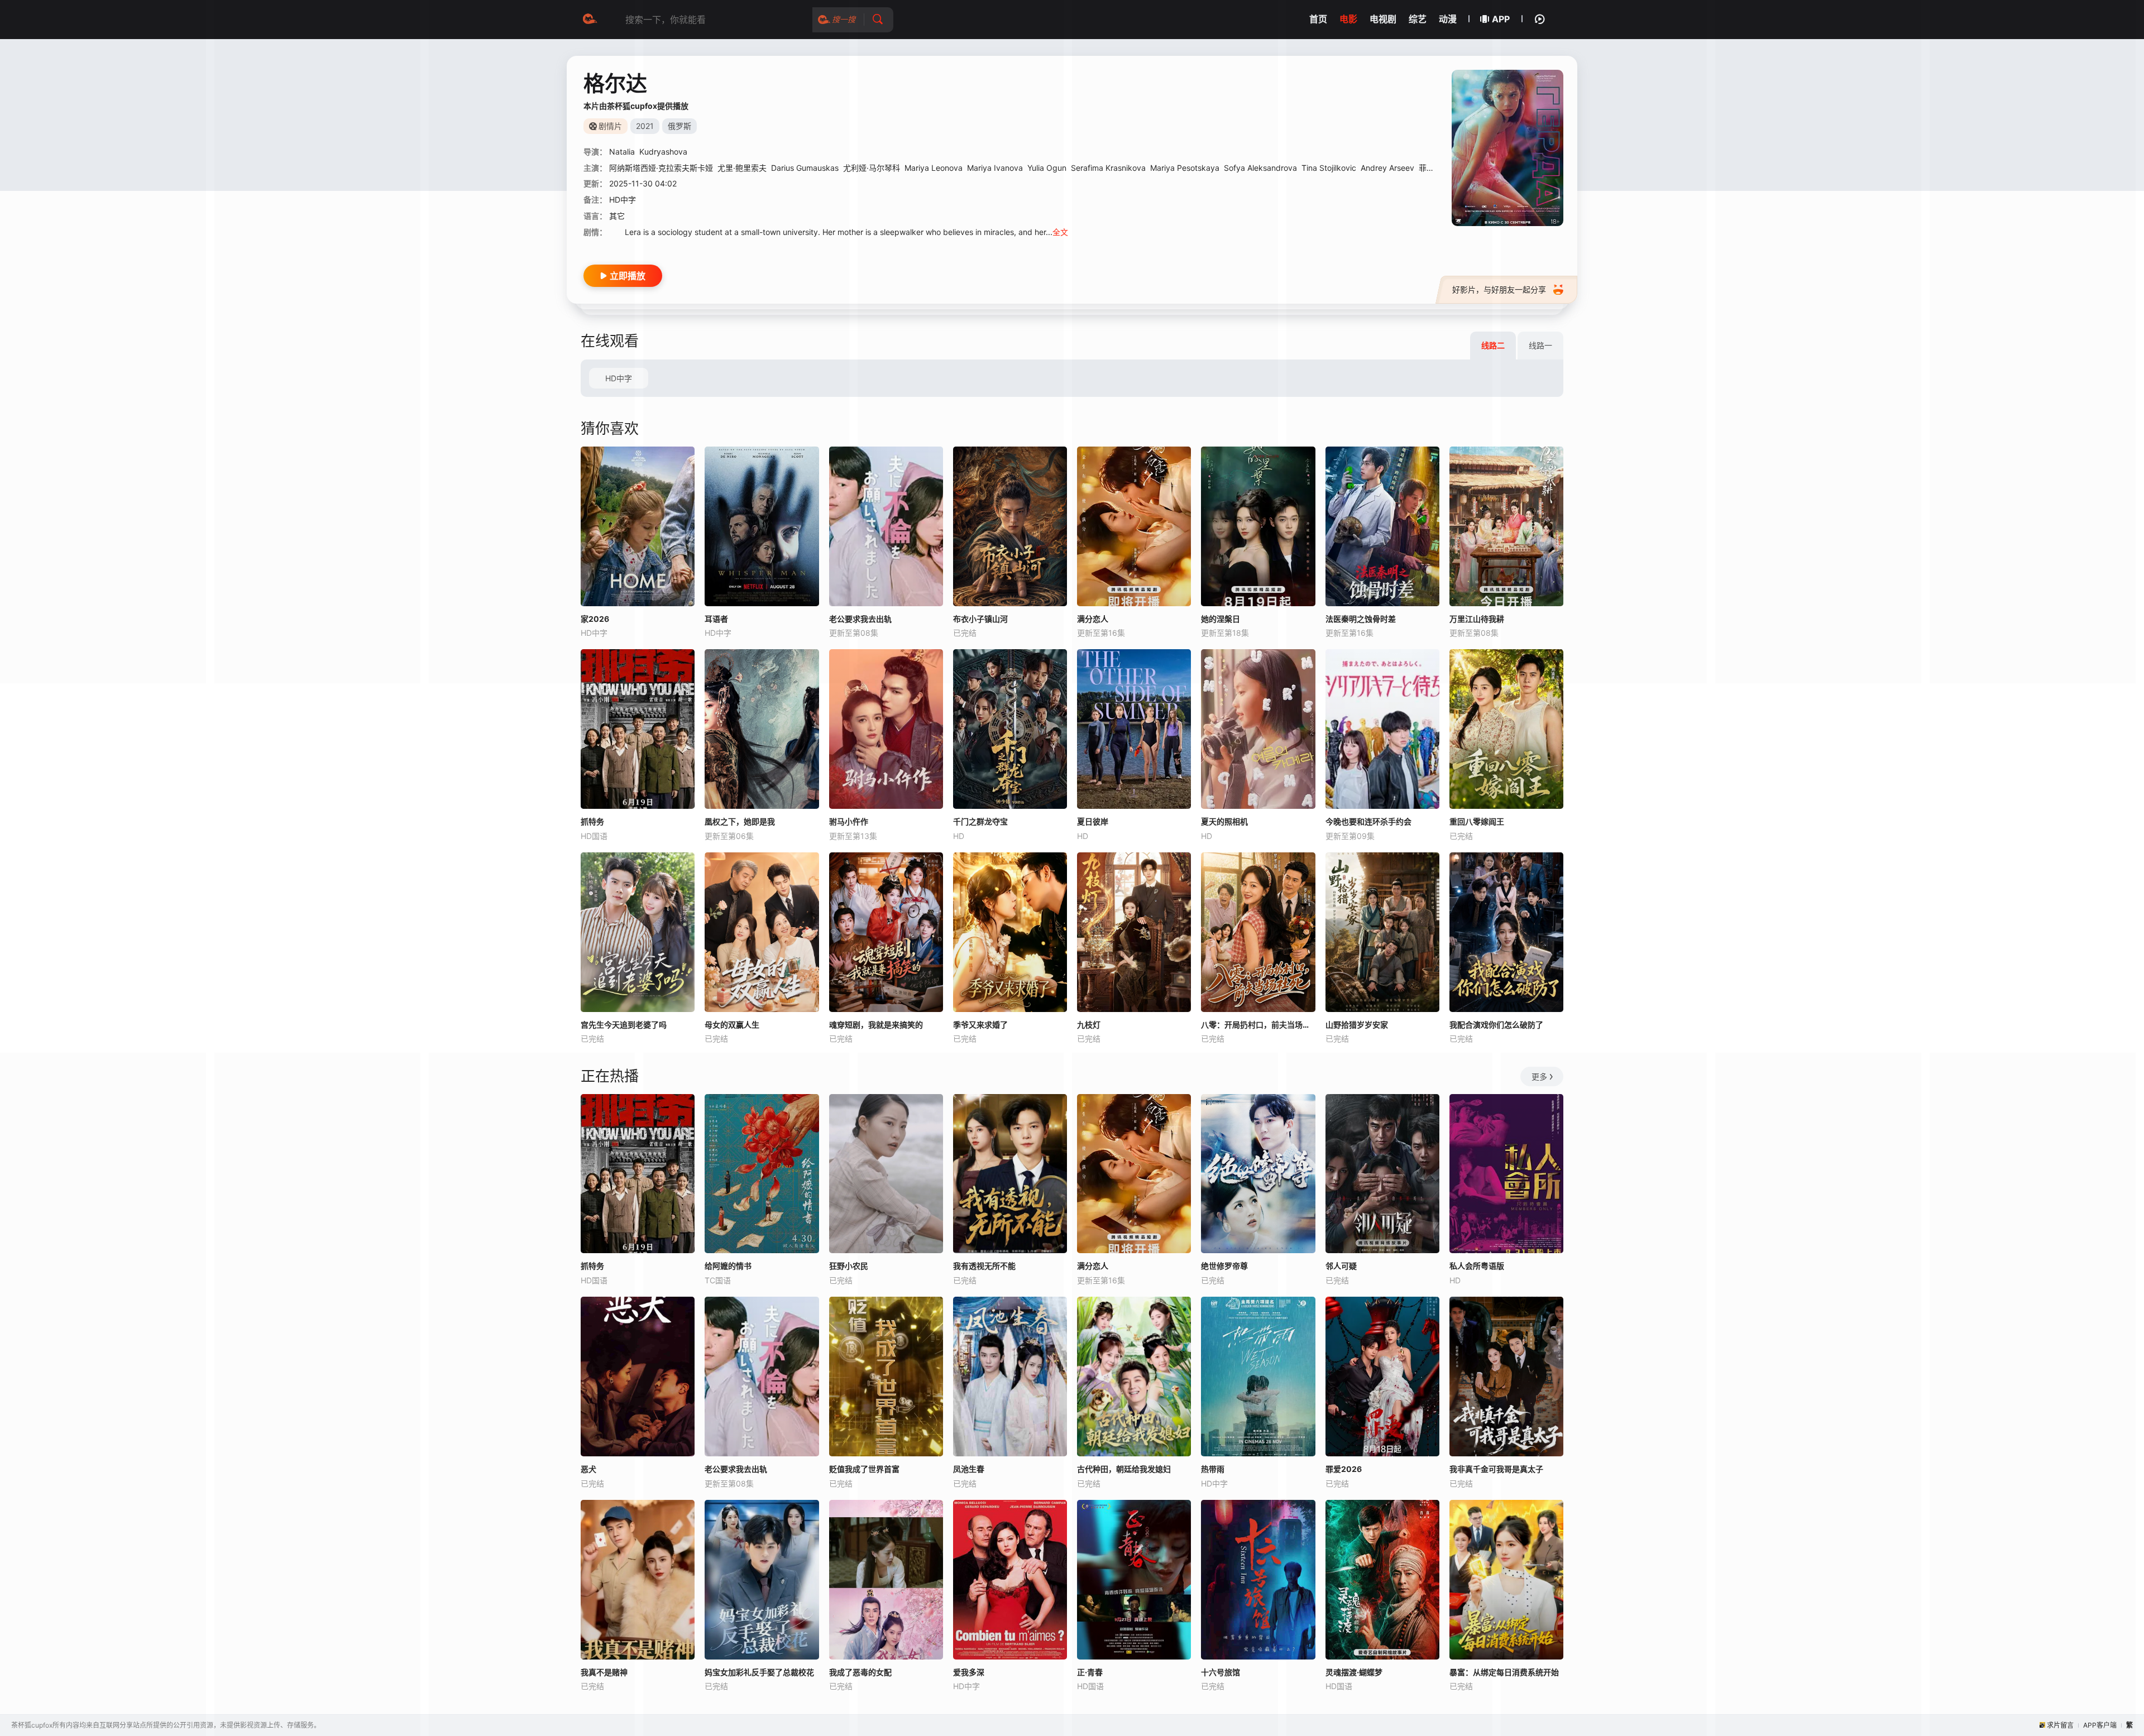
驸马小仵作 (849, 821)
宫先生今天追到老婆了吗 (624, 1025)
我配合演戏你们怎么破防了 (1496, 1025)
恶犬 (588, 1469)
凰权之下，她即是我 (740, 821)
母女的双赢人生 (732, 1025)
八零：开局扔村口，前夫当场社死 (1258, 1025)
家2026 (595, 619)
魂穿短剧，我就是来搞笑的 (876, 1025)
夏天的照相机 (1224, 821)
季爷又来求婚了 (980, 1025)
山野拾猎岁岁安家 (1357, 1025)
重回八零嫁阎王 (1477, 821)
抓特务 (592, 821)
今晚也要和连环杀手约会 (1368, 821)
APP (1501, 19)
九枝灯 (1089, 1025)
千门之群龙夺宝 (980, 821)
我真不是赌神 (604, 1672)
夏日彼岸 (1093, 821)
